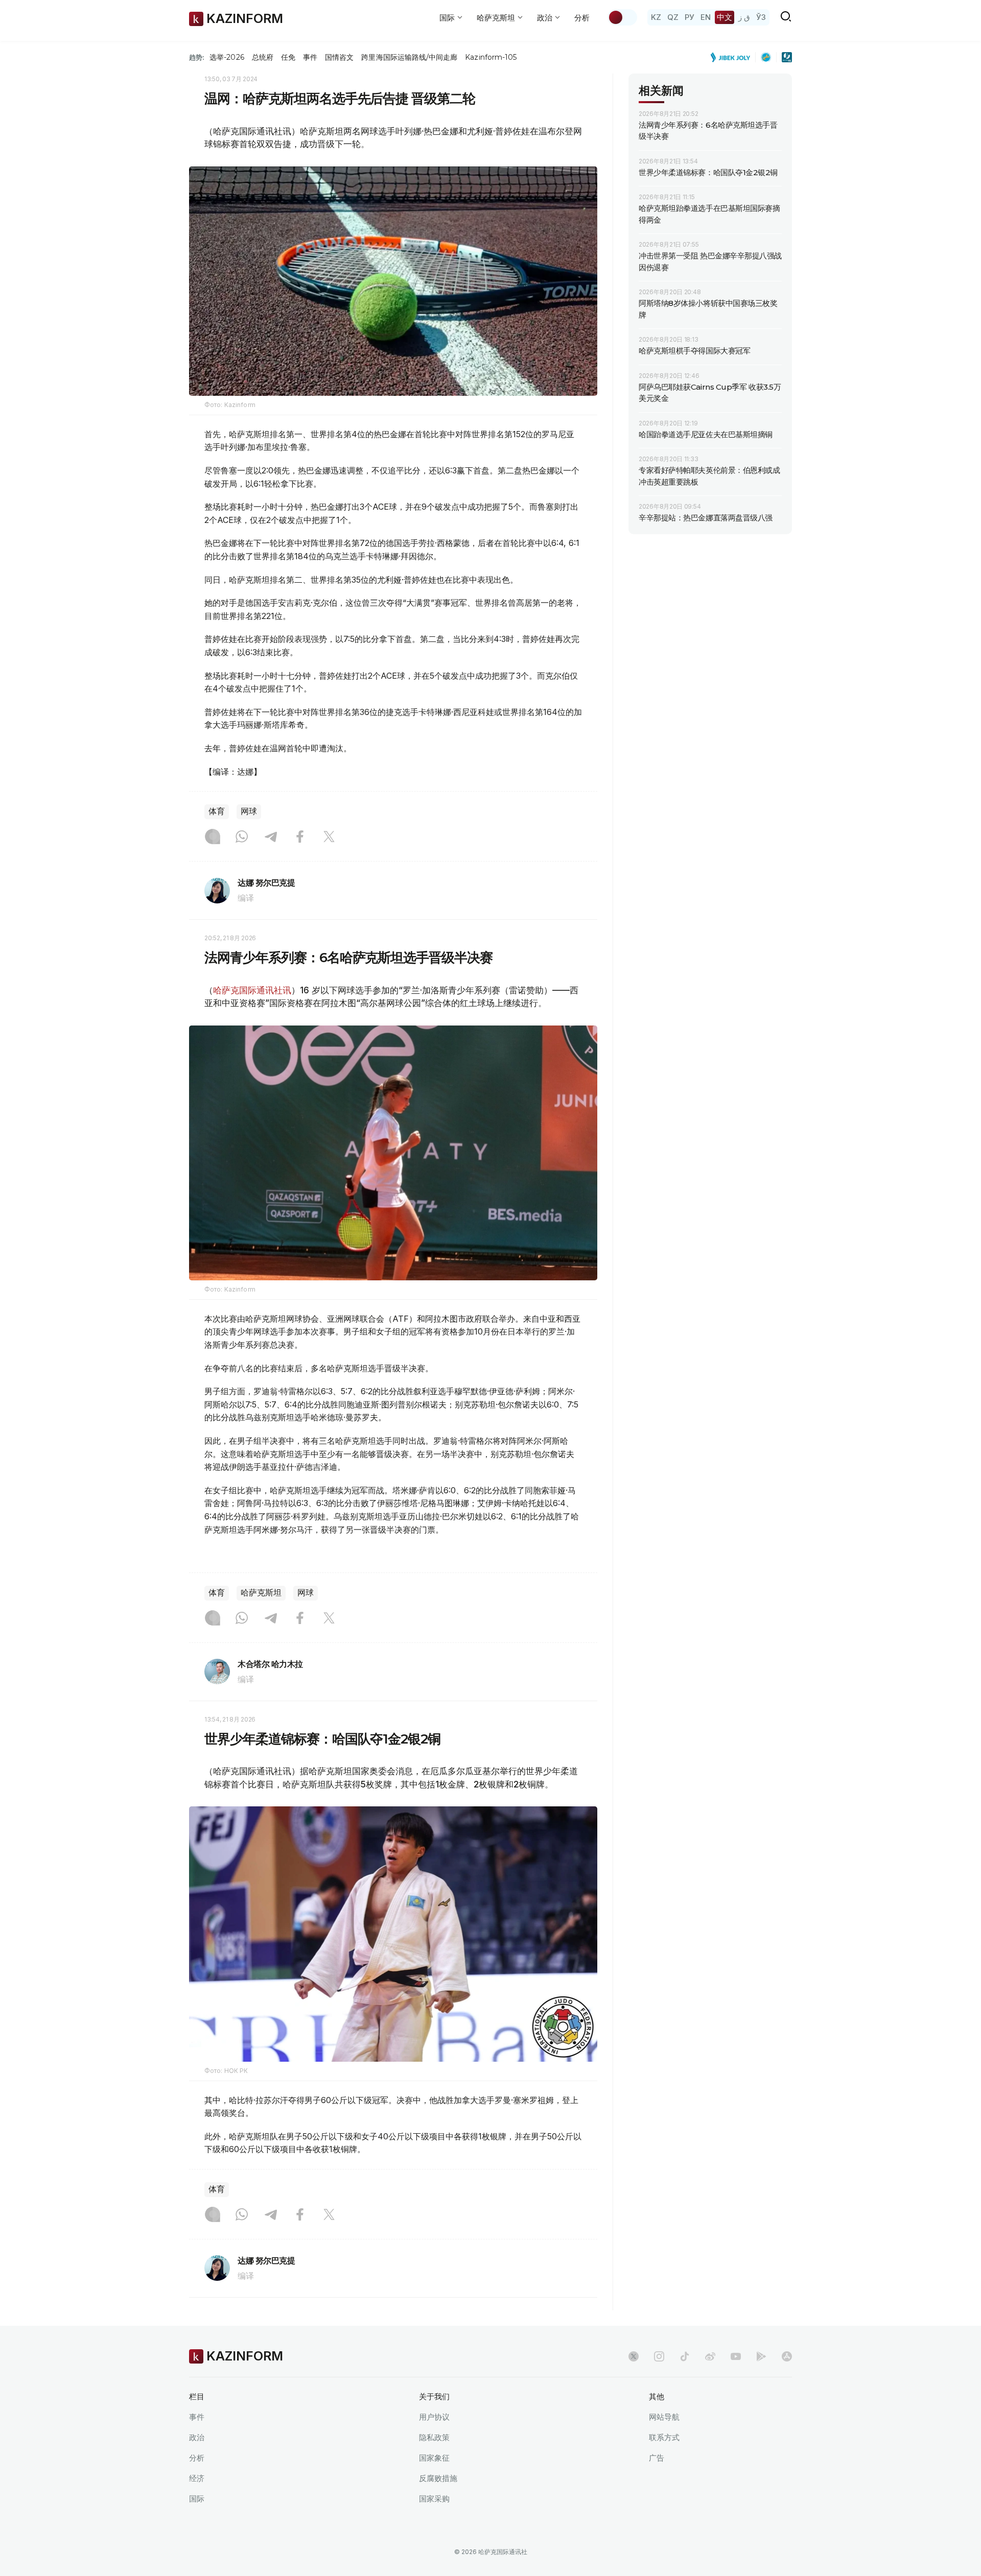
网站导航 (664, 2417)
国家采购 (434, 2499)
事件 (310, 57)
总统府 (263, 57)
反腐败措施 (438, 2478)
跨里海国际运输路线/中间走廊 (409, 57)
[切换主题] (622, 17)
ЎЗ (761, 17)
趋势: (197, 57)
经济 (197, 2478)
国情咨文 (339, 57)
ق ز (744, 17)
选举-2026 (227, 57)
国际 (197, 2499)
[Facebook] (300, 838)
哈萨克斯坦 (261, 1593)
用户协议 (434, 2417)
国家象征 (434, 2458)
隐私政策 (434, 2437)
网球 (249, 811)
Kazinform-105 (491, 57)
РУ (690, 17)
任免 (288, 57)
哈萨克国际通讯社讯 (252, 990)
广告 (657, 2458)
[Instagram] (213, 838)
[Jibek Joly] (733, 57)
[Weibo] (710, 2356)
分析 (582, 18)
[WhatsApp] (242, 838)
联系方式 (664, 2437)
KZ (656, 17)
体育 (217, 811)
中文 (725, 17)
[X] (329, 838)
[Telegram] (271, 838)
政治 (197, 2437)
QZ (673, 17)
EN (706, 17)
